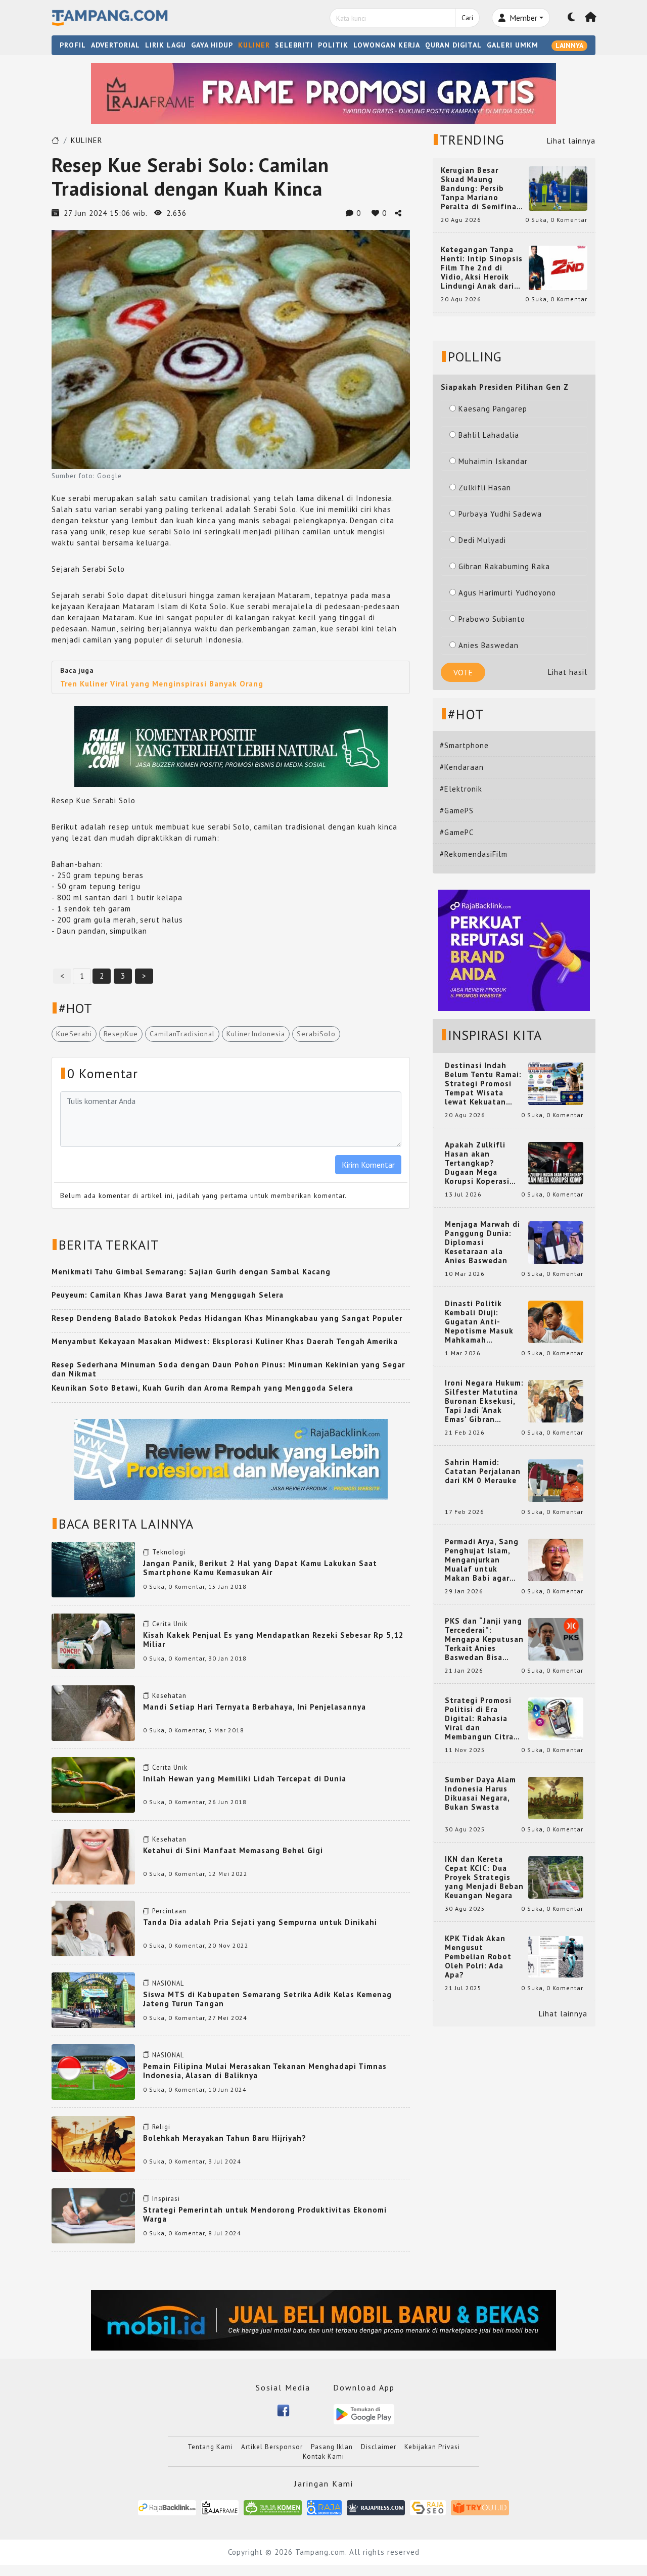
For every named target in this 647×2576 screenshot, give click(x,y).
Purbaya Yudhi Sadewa (500, 514)
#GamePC (457, 832)
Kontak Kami (323, 2456)
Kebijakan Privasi (432, 2447)
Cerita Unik (170, 1624)
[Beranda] (591, 18)
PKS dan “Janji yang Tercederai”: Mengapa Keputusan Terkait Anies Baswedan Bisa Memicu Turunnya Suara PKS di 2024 (484, 1639)
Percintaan (169, 1911)
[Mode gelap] (572, 18)
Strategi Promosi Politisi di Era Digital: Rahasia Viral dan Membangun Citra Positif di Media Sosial (479, 1719)
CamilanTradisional (182, 1034)
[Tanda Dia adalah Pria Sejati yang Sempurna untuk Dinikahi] (93, 1928)
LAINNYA (569, 45)
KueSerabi (74, 1034)
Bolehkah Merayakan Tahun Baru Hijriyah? (225, 2138)
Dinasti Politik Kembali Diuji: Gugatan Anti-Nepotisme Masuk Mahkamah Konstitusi (479, 1322)
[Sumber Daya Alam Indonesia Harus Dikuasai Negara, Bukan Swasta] (556, 1797)
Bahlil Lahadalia (489, 435)
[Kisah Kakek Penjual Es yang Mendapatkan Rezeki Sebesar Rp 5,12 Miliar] (93, 1641)
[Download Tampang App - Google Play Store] (364, 2413)
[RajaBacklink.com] (167, 2508)
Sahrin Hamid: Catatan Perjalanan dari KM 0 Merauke (483, 1471)
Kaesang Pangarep (493, 409)
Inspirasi (166, 2199)
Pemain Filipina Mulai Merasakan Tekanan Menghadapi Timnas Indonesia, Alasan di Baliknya (265, 2071)
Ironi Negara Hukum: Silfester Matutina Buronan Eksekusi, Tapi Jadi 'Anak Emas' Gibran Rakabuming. (484, 1401)
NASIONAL (168, 1983)
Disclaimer (379, 2447)
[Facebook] (283, 2409)
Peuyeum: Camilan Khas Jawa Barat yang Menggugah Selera (168, 1295)
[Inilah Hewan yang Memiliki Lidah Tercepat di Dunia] (93, 1784)
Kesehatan (169, 1696)
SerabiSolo (316, 1034)
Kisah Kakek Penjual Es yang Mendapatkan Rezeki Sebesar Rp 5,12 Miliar (273, 1640)
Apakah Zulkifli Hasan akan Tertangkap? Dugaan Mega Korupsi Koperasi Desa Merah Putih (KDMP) (479, 1163)
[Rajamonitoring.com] (324, 2508)
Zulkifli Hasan (485, 488)
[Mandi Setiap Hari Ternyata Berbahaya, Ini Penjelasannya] (93, 1712)
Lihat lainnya (571, 141)
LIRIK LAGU (166, 45)
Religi (161, 2127)
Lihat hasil (568, 672)
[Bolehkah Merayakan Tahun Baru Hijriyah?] (93, 2143)
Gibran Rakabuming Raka (504, 566)
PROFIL (73, 45)
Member (522, 18)
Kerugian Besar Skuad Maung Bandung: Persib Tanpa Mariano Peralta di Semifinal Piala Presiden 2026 (480, 189)
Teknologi (169, 1552)
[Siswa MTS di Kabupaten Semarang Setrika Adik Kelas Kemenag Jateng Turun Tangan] (93, 1999)
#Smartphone (464, 745)
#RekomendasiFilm (474, 854)
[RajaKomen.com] (273, 2508)
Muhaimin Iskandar (493, 461)
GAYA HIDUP (212, 45)
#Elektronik (461, 789)
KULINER (254, 45)
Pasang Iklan (332, 2447)
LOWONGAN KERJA (387, 45)
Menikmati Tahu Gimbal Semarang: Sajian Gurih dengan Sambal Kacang (191, 1272)
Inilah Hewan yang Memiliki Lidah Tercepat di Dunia (245, 1779)
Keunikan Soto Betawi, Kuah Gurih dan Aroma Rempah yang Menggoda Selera (202, 1388)
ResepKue (121, 1034)
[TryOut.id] (480, 2508)
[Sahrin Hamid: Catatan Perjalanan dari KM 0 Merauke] (556, 1480)
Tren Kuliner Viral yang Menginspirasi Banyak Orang (162, 684)
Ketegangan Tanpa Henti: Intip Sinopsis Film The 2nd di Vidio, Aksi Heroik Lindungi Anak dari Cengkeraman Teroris (482, 268)
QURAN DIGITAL (453, 45)
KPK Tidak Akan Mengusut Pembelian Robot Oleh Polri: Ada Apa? (478, 1957)
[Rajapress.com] (376, 2508)
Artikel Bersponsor (272, 2447)
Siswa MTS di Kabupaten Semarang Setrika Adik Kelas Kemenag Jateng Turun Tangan (267, 1999)
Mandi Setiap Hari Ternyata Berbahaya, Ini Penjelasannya (255, 1707)
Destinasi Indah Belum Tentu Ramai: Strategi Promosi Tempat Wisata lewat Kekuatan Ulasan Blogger (483, 1084)
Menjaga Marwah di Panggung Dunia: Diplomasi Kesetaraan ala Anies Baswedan (482, 1243)
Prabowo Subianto (492, 619)
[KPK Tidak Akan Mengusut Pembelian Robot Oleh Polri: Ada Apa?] (556, 1956)
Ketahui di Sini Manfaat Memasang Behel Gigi (233, 1850)
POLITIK (333, 45)
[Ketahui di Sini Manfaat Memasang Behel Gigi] (93, 1856)
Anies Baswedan (489, 645)
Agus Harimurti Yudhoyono (507, 593)
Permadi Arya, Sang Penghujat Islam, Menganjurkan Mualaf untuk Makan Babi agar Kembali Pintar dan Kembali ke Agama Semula (482, 1560)
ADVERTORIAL (115, 45)
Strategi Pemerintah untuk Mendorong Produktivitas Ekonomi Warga (265, 2214)
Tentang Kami (210, 2447)
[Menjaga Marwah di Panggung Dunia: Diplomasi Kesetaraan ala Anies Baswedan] (556, 1242)
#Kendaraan (462, 767)
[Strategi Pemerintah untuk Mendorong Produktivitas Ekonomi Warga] (93, 2215)
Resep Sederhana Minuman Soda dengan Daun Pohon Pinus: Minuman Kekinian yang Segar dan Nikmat (228, 1369)
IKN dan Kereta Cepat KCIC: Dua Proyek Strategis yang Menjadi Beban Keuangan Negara (484, 1877)
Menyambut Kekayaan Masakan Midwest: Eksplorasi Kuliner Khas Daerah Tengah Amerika (225, 1341)
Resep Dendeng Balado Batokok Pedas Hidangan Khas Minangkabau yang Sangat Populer (227, 1318)
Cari (467, 18)
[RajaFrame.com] (220, 2508)
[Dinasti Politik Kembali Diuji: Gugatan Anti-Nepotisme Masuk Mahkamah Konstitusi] (556, 1321)
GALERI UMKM (513, 45)
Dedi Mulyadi (482, 540)
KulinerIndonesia (256, 1034)
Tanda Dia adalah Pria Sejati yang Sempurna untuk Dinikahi (260, 1922)
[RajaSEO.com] (428, 2508)
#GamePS (457, 811)
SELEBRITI (294, 45)
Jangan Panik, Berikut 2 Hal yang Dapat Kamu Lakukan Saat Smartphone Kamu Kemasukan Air (260, 1568)
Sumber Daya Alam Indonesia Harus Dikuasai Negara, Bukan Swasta (480, 1793)
